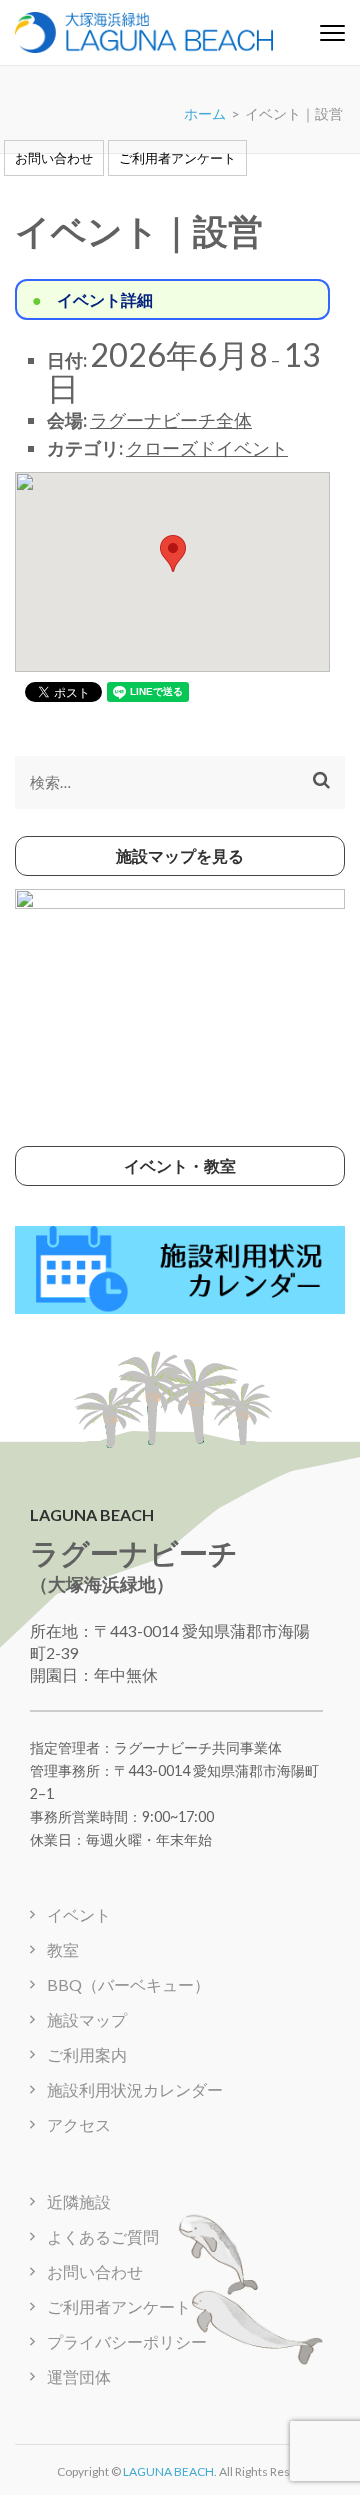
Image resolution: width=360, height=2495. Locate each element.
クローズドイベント (207, 448)
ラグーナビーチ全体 (171, 420)
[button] (173, 553)
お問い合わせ (54, 158)
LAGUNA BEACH (168, 2471)
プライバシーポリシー (127, 2341)
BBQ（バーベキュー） (128, 1984)
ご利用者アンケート (177, 158)
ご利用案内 (87, 2054)
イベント (79, 1914)
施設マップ (87, 2019)
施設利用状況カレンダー (135, 2089)
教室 (63, 1949)
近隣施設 (79, 2201)
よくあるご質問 (103, 2236)
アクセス (79, 2124)
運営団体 (79, 2376)
